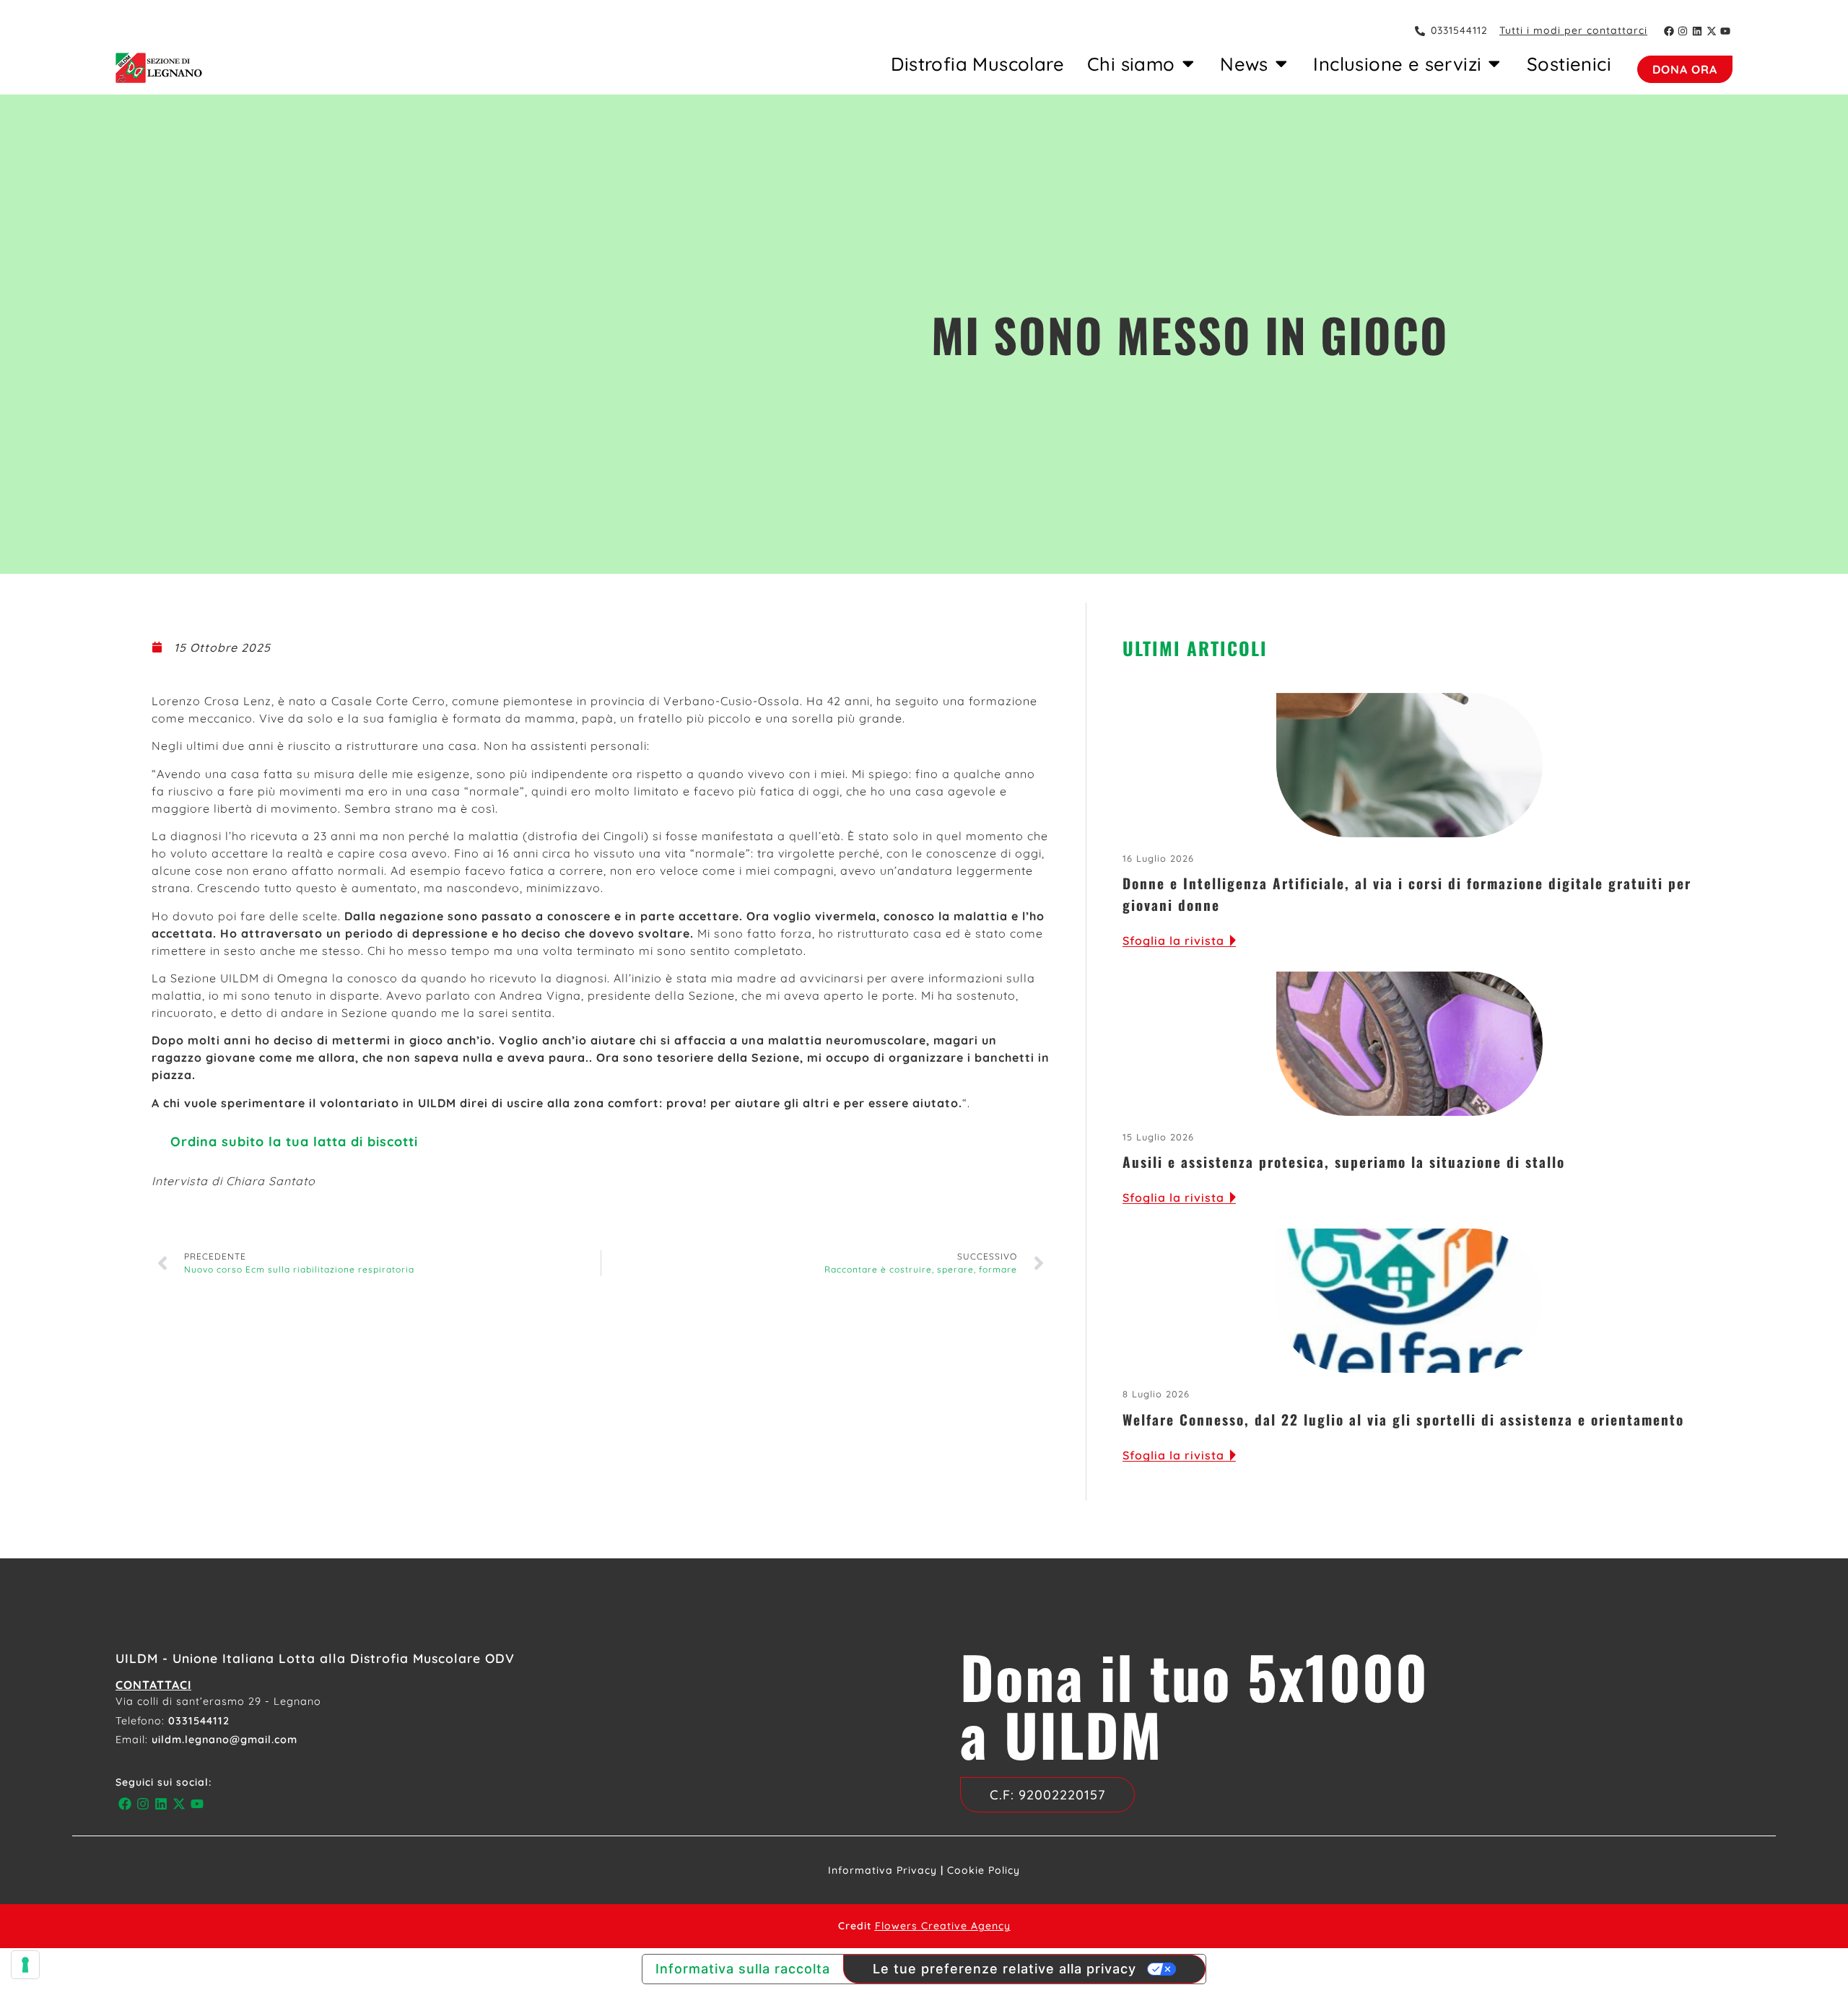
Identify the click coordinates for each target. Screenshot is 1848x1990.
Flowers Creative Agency (943, 1926)
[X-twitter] (1712, 31)
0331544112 (199, 1721)
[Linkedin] (1697, 31)
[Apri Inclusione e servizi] (1494, 64)
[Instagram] (1683, 31)
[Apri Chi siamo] (1188, 64)
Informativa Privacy (882, 1870)
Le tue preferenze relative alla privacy (1004, 1969)
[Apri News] (1281, 64)
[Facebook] (1669, 31)
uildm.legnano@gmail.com (225, 1740)
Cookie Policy (984, 1870)
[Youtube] (1725, 31)
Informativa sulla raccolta (743, 1969)
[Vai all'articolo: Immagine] (1409, 765)
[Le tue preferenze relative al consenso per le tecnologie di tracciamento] (25, 1965)
